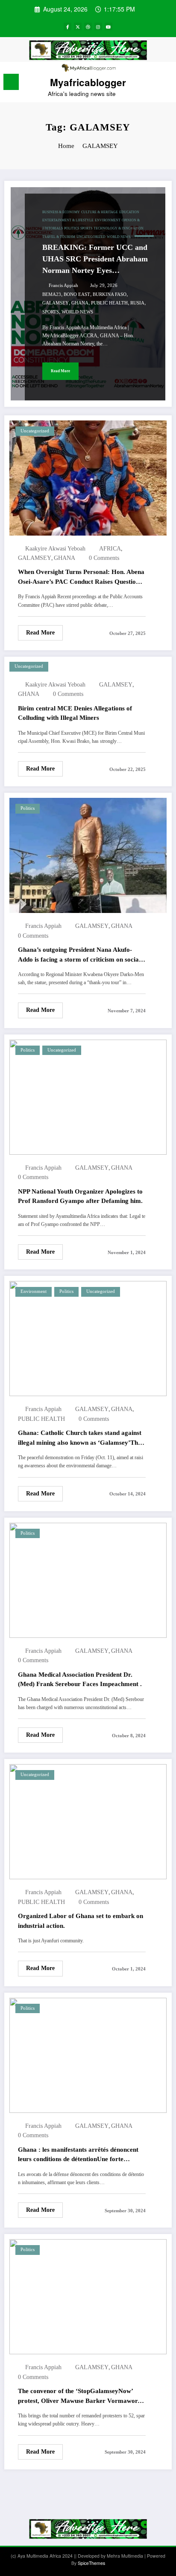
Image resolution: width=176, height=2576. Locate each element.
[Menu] (11, 82)
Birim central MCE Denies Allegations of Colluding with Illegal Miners (75, 713)
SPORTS (51, 312)
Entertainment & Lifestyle (68, 220)
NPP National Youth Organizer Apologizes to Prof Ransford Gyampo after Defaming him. (80, 1196)
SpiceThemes (91, 2563)
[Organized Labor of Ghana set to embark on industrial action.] (88, 1821)
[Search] (150, 83)
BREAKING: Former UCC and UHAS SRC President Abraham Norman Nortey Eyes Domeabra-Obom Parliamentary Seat (95, 260)
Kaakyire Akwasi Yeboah (55, 549)
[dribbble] (88, 26)
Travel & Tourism (59, 237)
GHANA (80, 303)
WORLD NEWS (77, 312)
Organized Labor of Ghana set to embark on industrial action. (81, 1921)
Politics (72, 228)
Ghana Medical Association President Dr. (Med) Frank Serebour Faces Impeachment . (80, 1679)
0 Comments (104, 558)
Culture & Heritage (100, 212)
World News (119, 237)
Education (129, 212)
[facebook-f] (67, 26)
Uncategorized (91, 237)
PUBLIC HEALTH (109, 303)
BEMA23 (52, 294)
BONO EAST (77, 294)
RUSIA (137, 303)
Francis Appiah (63, 285)
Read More (60, 371)
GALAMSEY (56, 303)
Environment (108, 220)
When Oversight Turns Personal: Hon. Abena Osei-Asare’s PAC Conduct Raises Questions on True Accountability (81, 577)
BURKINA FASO (110, 294)
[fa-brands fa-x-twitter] (78, 26)
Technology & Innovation (119, 228)
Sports (86, 228)
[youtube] (109, 26)
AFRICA (110, 549)
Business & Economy (61, 212)
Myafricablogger (88, 82)
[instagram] (98, 26)
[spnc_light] (165, 84)
